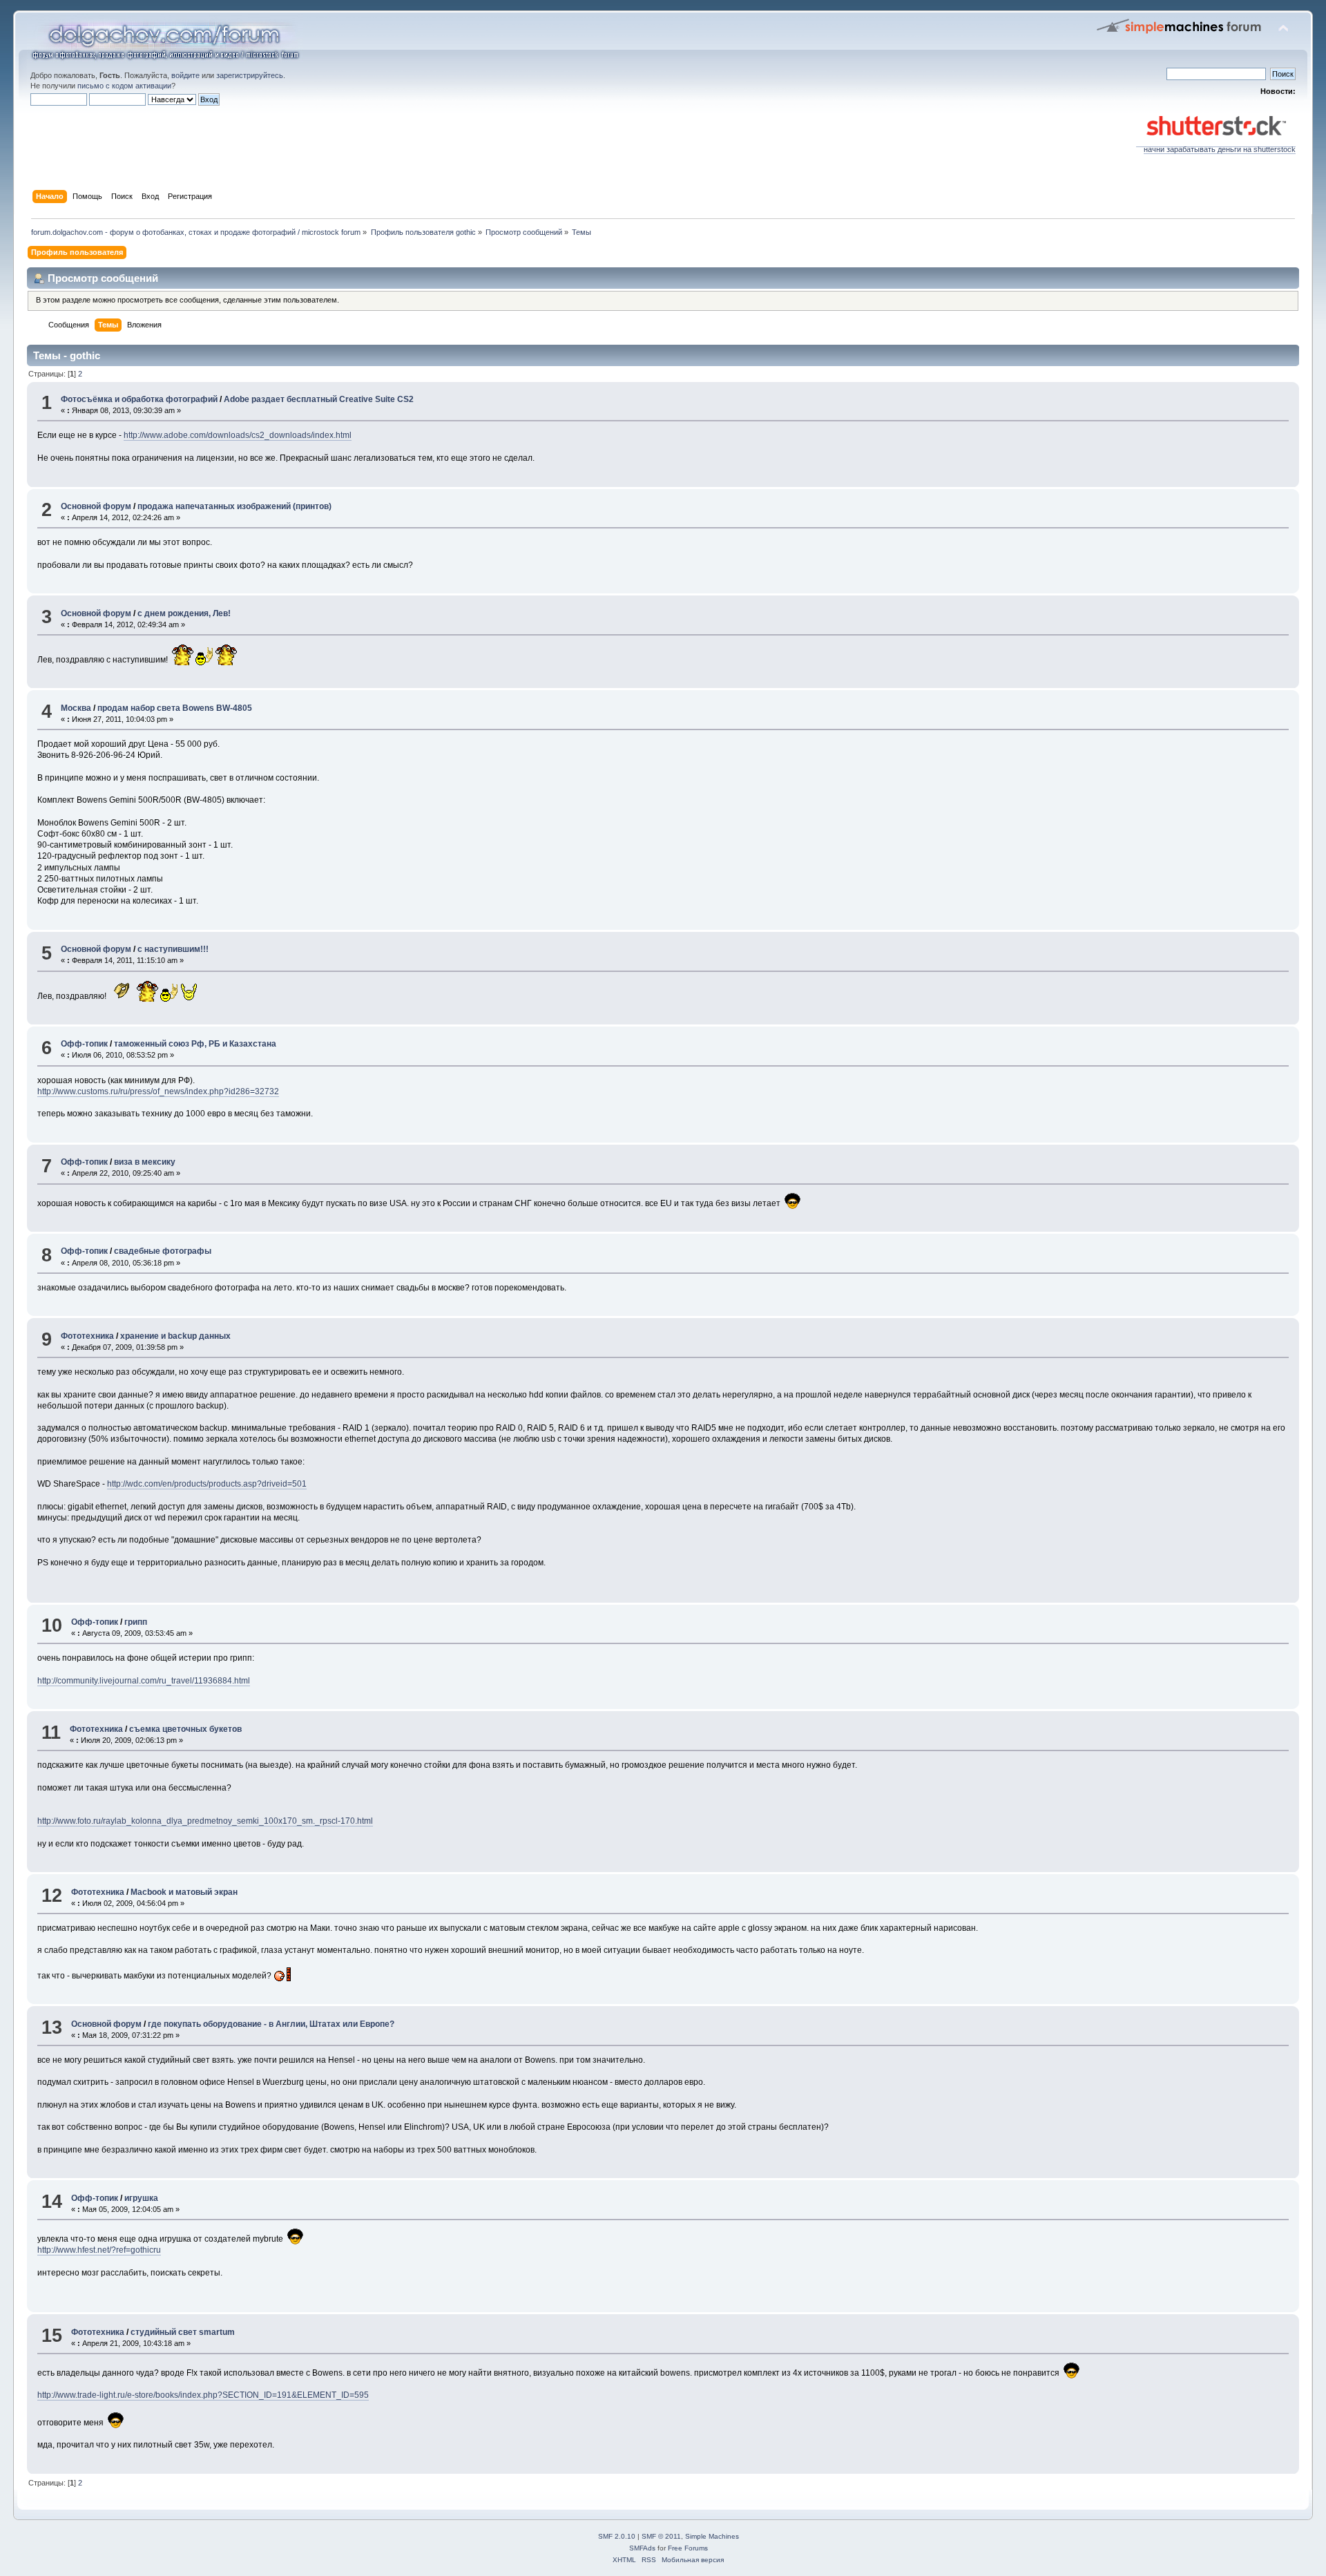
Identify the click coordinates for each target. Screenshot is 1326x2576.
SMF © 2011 (661, 2536)
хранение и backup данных (175, 1336)
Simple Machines (712, 2536)
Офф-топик (84, 1044)
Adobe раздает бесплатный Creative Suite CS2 (319, 399)
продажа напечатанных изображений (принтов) (234, 506)
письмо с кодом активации (124, 86)
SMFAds (642, 2548)
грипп (136, 1622)
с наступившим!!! (173, 949)
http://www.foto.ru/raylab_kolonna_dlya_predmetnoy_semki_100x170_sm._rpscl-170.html (205, 1821)
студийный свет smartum (183, 2332)
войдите (185, 75)
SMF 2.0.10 (617, 2536)
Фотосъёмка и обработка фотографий (139, 399)
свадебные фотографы (163, 1251)
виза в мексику (145, 1162)
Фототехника (87, 1336)
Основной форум (96, 506)
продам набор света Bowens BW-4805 (175, 708)
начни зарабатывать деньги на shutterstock (1220, 149)
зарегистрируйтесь (250, 75)
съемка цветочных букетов (185, 1729)
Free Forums (688, 2548)
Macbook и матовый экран (184, 1892)
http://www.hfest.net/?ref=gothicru (99, 2250)
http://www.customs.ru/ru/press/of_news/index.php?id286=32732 (158, 1091)
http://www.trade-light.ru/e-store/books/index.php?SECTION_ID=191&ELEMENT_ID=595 (203, 2395)
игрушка (141, 2198)
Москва (76, 708)
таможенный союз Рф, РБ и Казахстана (195, 1044)
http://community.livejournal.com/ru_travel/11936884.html (144, 1681)
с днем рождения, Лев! (184, 613)
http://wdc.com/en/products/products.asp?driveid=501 (207, 1484)
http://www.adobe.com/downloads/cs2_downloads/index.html (238, 435)
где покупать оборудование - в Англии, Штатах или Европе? (271, 2024)
